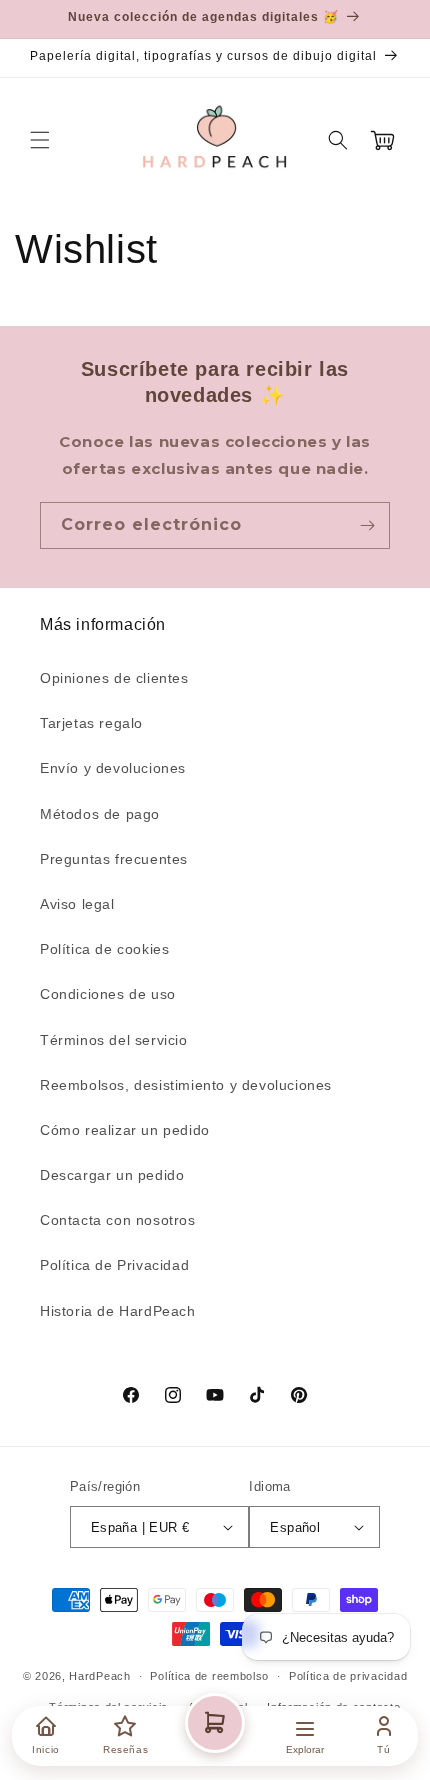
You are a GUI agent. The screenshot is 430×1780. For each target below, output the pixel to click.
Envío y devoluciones (113, 768)
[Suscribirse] (367, 525)
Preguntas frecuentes (114, 859)
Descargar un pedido (112, 1175)
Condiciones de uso (108, 994)
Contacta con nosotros (118, 1220)
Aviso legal (77, 904)
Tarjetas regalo (91, 723)
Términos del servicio (114, 1040)
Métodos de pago (100, 814)
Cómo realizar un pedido (125, 1130)
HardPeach (99, 1676)
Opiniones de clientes (114, 678)
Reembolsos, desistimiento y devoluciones (186, 1085)
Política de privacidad (348, 1676)
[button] (40, 140)
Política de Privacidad (114, 1265)
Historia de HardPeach (118, 1311)
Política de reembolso (209, 1676)
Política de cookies (104, 949)
